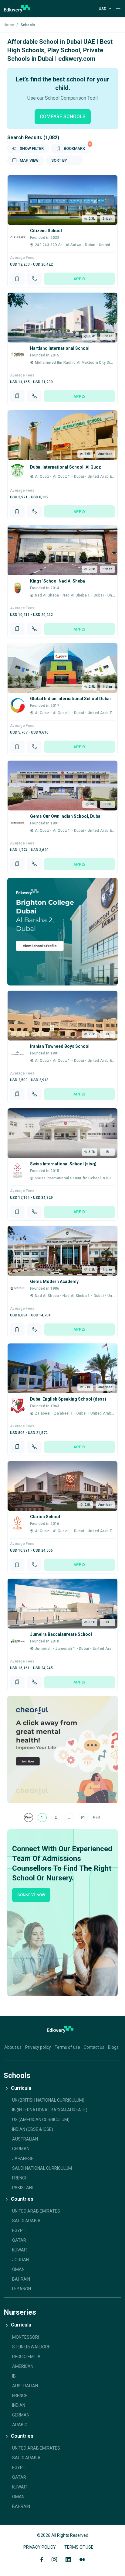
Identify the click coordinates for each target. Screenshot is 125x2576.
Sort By (59, 160)
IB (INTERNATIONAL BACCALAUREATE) (50, 2110)
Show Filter (31, 148)
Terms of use (67, 2047)
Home (9, 25)
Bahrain (21, 2279)
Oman (18, 2269)
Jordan (20, 2260)
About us (13, 2047)
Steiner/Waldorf (31, 2347)
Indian (19, 2405)
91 (83, 1818)
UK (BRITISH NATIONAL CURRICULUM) (48, 2100)
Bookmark (76, 147)
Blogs (113, 2047)
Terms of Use (79, 2547)
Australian (25, 2386)
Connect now (31, 1895)
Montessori (25, 2337)
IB (14, 2376)
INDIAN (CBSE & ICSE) (33, 2129)
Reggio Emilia (26, 2357)
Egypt (19, 2230)
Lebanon (22, 2289)
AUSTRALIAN (25, 2139)
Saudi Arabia (26, 2221)
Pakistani (22, 2188)
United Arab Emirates (36, 2211)
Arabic (20, 2425)
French (20, 2178)
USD (103, 9)
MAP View (29, 160)
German (21, 2415)
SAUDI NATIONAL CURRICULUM (42, 2168)
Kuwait (20, 2250)
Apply (79, 279)
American (23, 2366)
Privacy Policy (40, 2547)
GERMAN (21, 2149)
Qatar (19, 2240)
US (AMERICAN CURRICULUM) (41, 2120)
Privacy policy (38, 2047)
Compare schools (63, 117)
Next (96, 1817)
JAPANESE (23, 2158)
